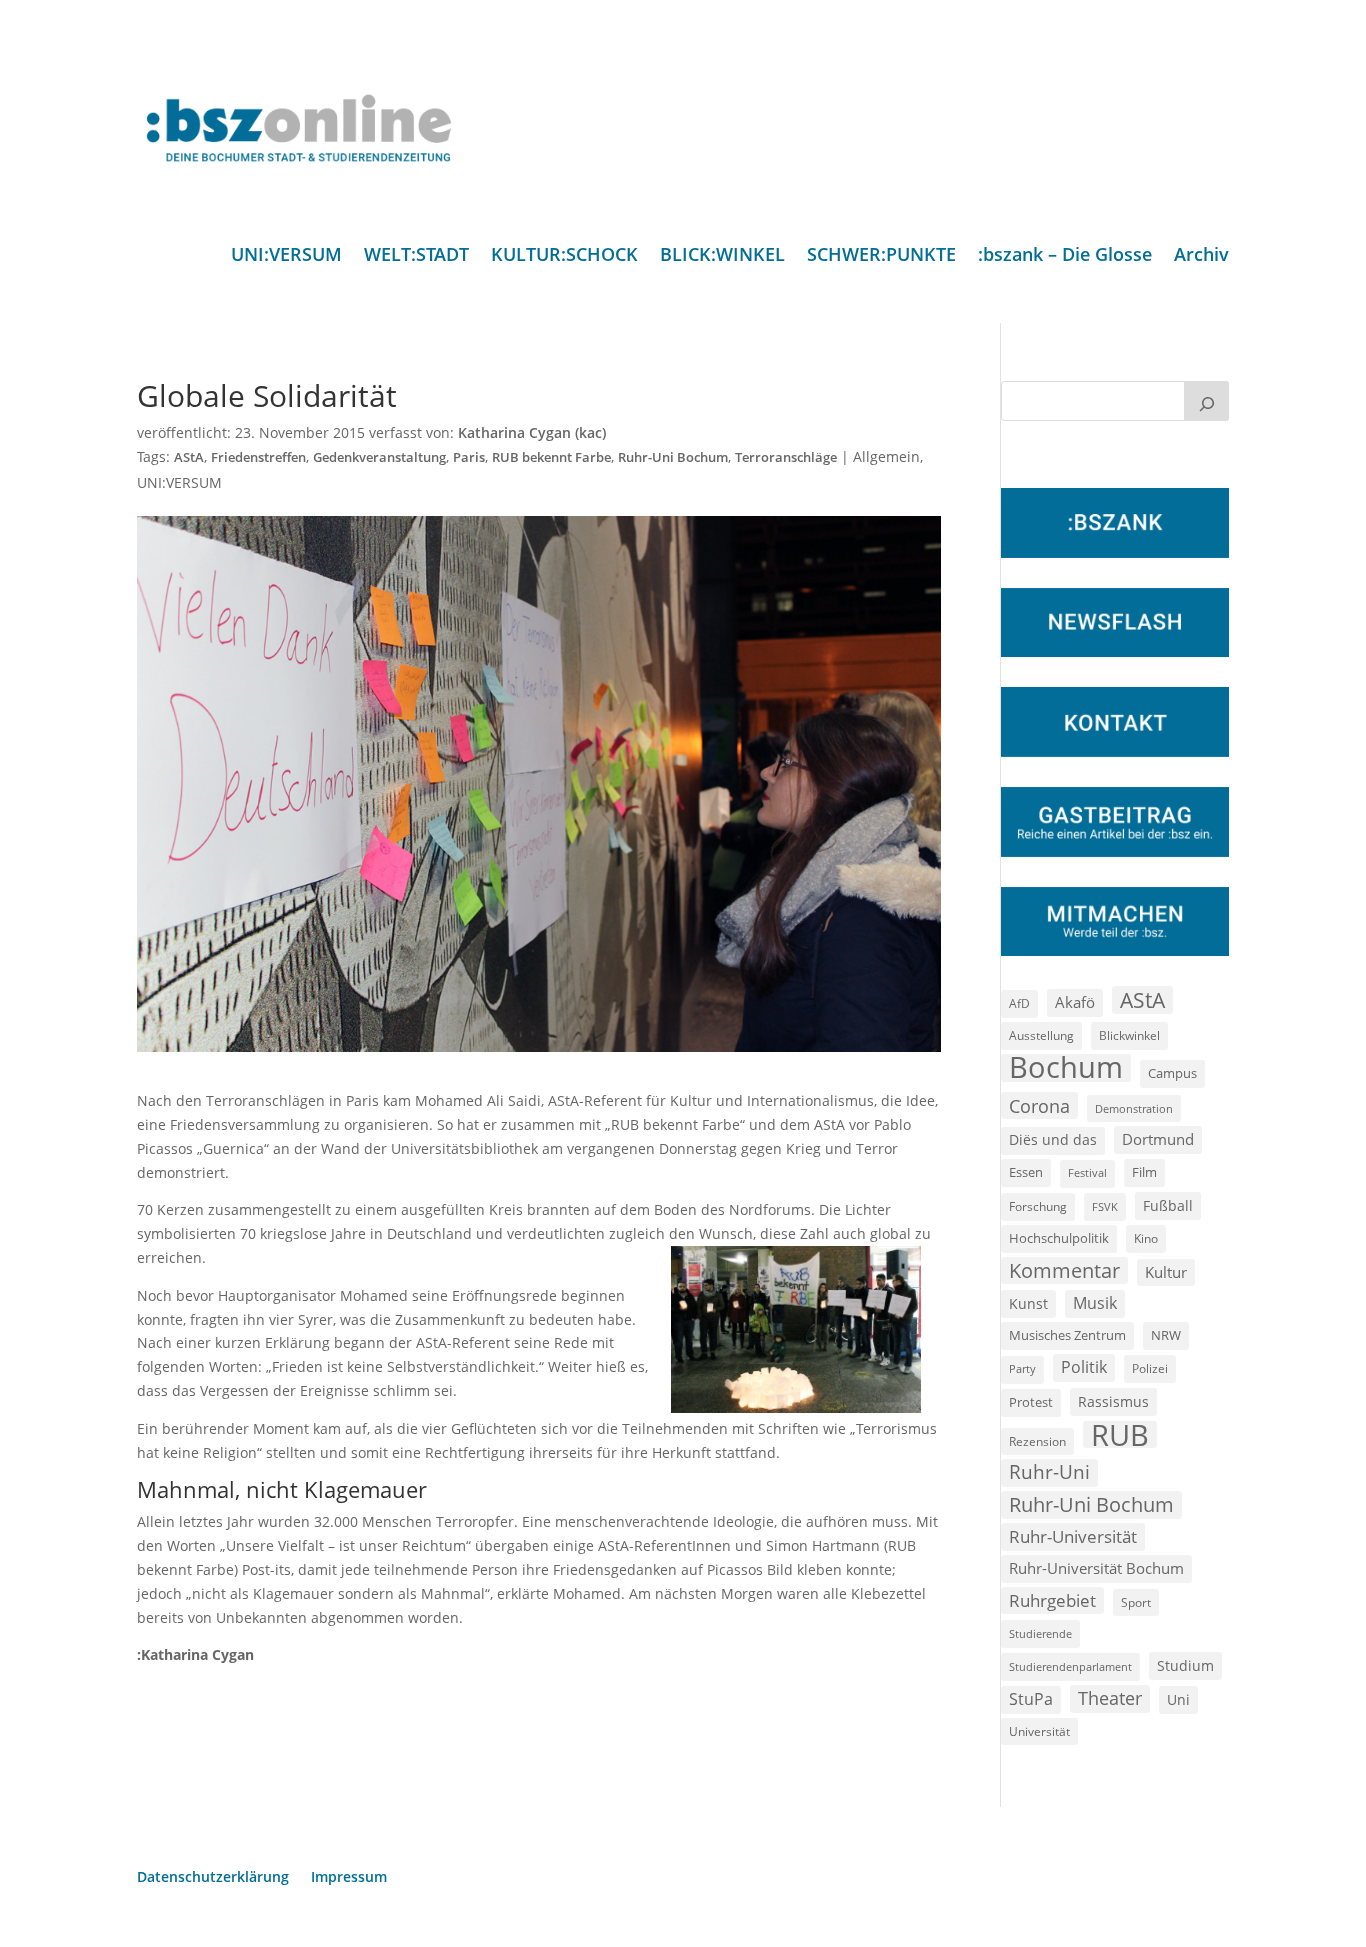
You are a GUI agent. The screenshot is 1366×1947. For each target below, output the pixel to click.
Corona (1039, 1105)
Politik (1084, 1367)
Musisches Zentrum (1067, 1335)
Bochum (1066, 1068)
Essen (1026, 1172)
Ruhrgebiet (1052, 1600)
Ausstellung (1041, 1035)
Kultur (1166, 1272)
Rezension (1037, 1441)
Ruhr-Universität (1073, 1536)
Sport (1136, 1602)
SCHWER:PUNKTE (881, 256)
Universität (1039, 1731)
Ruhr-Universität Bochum (1096, 1568)
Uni (1178, 1699)
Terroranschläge (786, 457)
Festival (1087, 1173)
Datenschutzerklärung (213, 1878)
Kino (1146, 1238)
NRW (1166, 1335)
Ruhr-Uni (1049, 1472)
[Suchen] (1207, 401)
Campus (1172, 1073)
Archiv (1201, 256)
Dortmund (1158, 1139)
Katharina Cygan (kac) (532, 432)
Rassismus (1113, 1401)
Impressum (349, 1878)
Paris (469, 457)
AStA (189, 457)
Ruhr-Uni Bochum (673, 457)
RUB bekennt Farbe (551, 457)
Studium (1185, 1665)
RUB (1120, 1435)
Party (1022, 1369)
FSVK (1105, 1206)
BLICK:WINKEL (722, 256)
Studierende (1040, 1633)
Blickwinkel (1129, 1035)
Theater (1110, 1698)
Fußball (1168, 1205)
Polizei (1150, 1368)
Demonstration (1134, 1108)
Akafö (1075, 1002)
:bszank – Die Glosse (1065, 256)
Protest (1031, 1402)
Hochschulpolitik (1059, 1238)
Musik (1095, 1303)
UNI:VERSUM (286, 256)
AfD (1019, 1003)
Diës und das (1053, 1140)
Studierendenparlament (1070, 1666)
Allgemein (886, 456)
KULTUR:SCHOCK (564, 256)
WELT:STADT (416, 256)
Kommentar (1064, 1270)
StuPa (1031, 1699)
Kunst (1028, 1303)
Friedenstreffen (258, 457)
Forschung (1038, 1206)
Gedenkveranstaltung (379, 457)
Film (1144, 1172)
